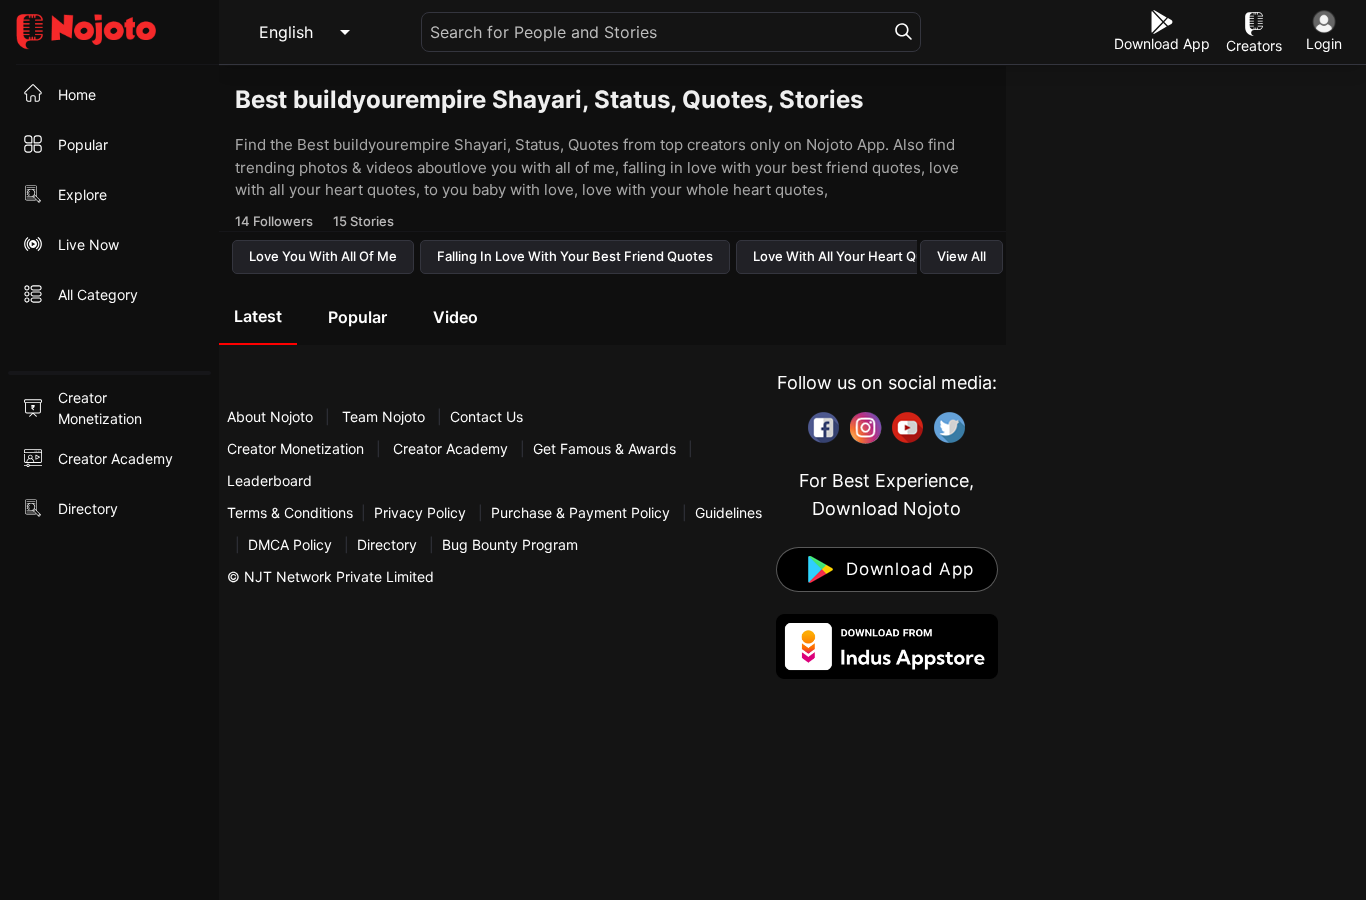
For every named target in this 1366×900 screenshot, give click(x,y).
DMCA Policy (290, 544)
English (286, 32)
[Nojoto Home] (109, 32)
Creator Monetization (297, 448)
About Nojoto (272, 416)
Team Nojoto (383, 416)
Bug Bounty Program (510, 544)
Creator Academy (450, 448)
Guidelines (728, 512)
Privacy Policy (420, 512)
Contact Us (486, 416)
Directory (387, 544)
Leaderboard (269, 480)
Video (455, 317)
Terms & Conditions (290, 512)
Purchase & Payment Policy (580, 512)
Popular (357, 317)
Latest (258, 316)
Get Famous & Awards (604, 448)
